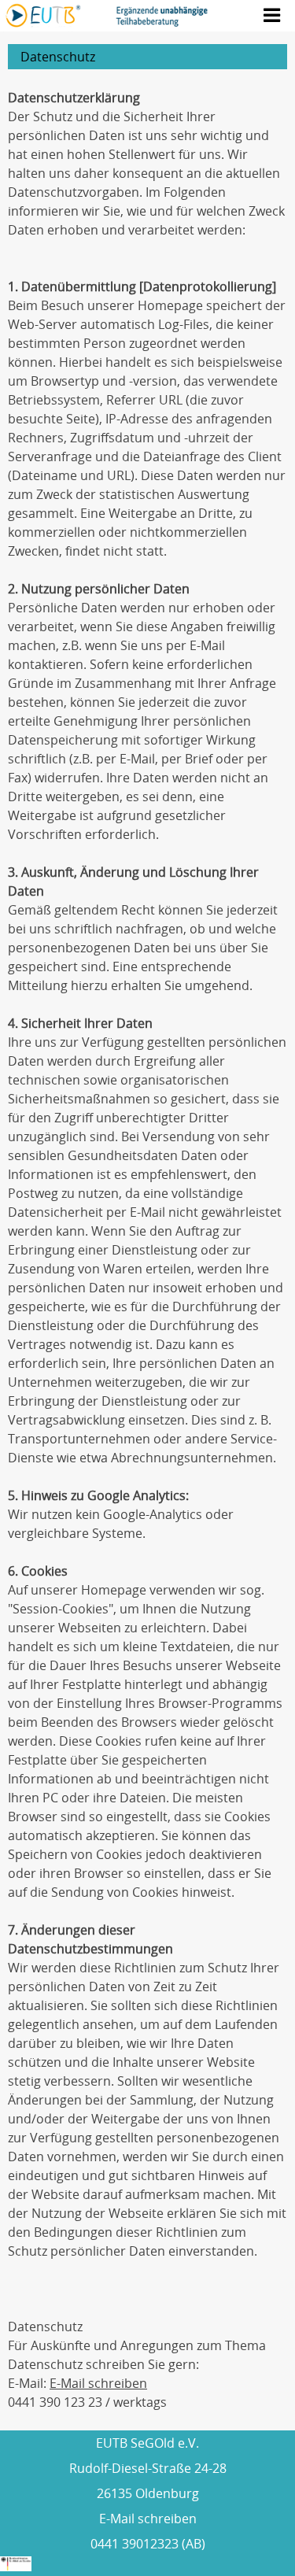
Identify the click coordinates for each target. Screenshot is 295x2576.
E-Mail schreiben (98, 2383)
